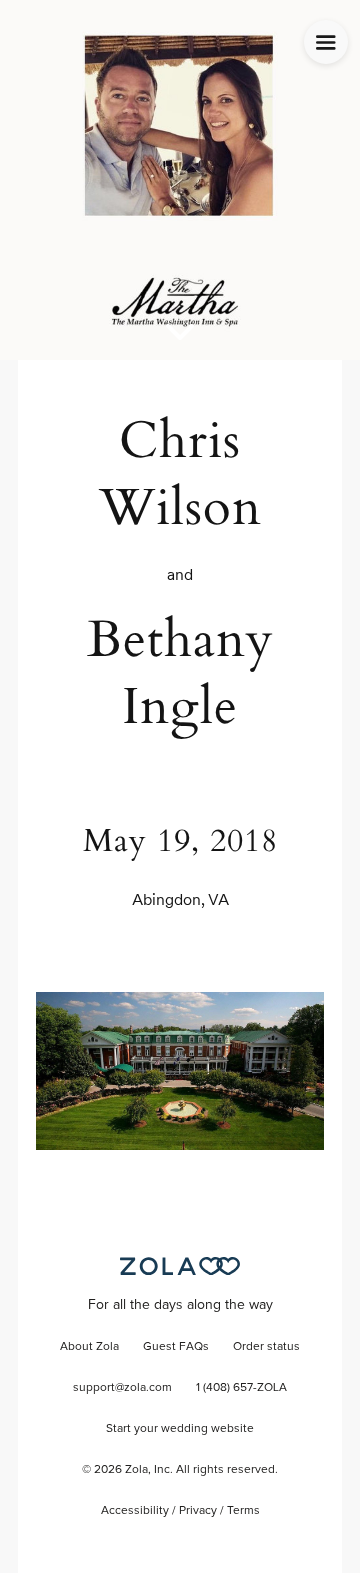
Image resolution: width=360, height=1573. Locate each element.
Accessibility (135, 1511)
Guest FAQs (176, 1347)
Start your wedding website (180, 1429)
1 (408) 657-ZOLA (241, 1388)
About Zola (89, 1347)
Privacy (198, 1511)
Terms (243, 1511)
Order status (266, 1347)
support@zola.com (122, 1388)
